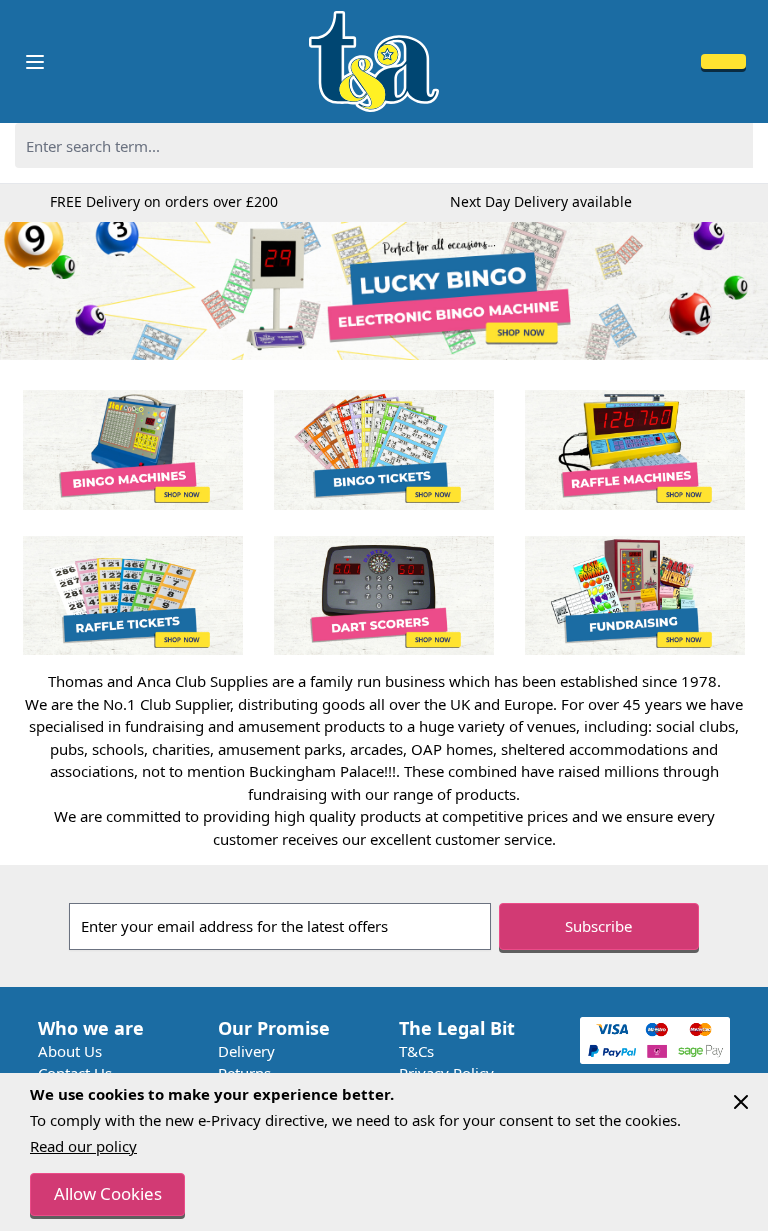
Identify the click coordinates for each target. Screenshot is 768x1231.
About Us (70, 1051)
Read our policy (83, 1146)
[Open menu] (35, 62)
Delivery (246, 1051)
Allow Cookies (108, 1193)
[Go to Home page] (374, 61)
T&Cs (416, 1051)
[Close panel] (741, 1102)
